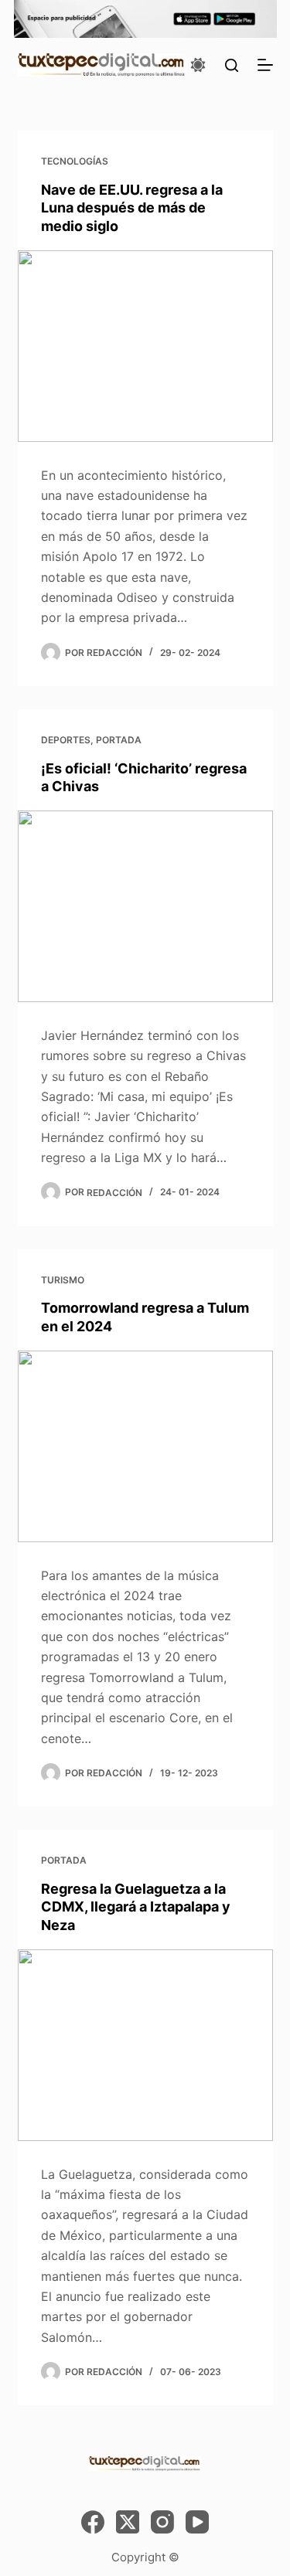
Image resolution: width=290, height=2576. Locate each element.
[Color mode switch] (198, 65)
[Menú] (265, 65)
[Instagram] (162, 2522)
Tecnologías (75, 161)
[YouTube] (197, 2522)
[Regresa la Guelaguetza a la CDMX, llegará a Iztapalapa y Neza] (145, 2045)
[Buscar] (232, 65)
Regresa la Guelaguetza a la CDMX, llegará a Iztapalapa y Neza (136, 1907)
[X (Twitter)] (128, 2522)
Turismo (63, 1280)
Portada (119, 740)
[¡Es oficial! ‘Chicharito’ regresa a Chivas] (145, 906)
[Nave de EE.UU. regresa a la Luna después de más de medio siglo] (145, 346)
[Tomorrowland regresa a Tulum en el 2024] (145, 1446)
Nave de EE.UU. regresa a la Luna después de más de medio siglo (132, 208)
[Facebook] (93, 2522)
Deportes (66, 740)
